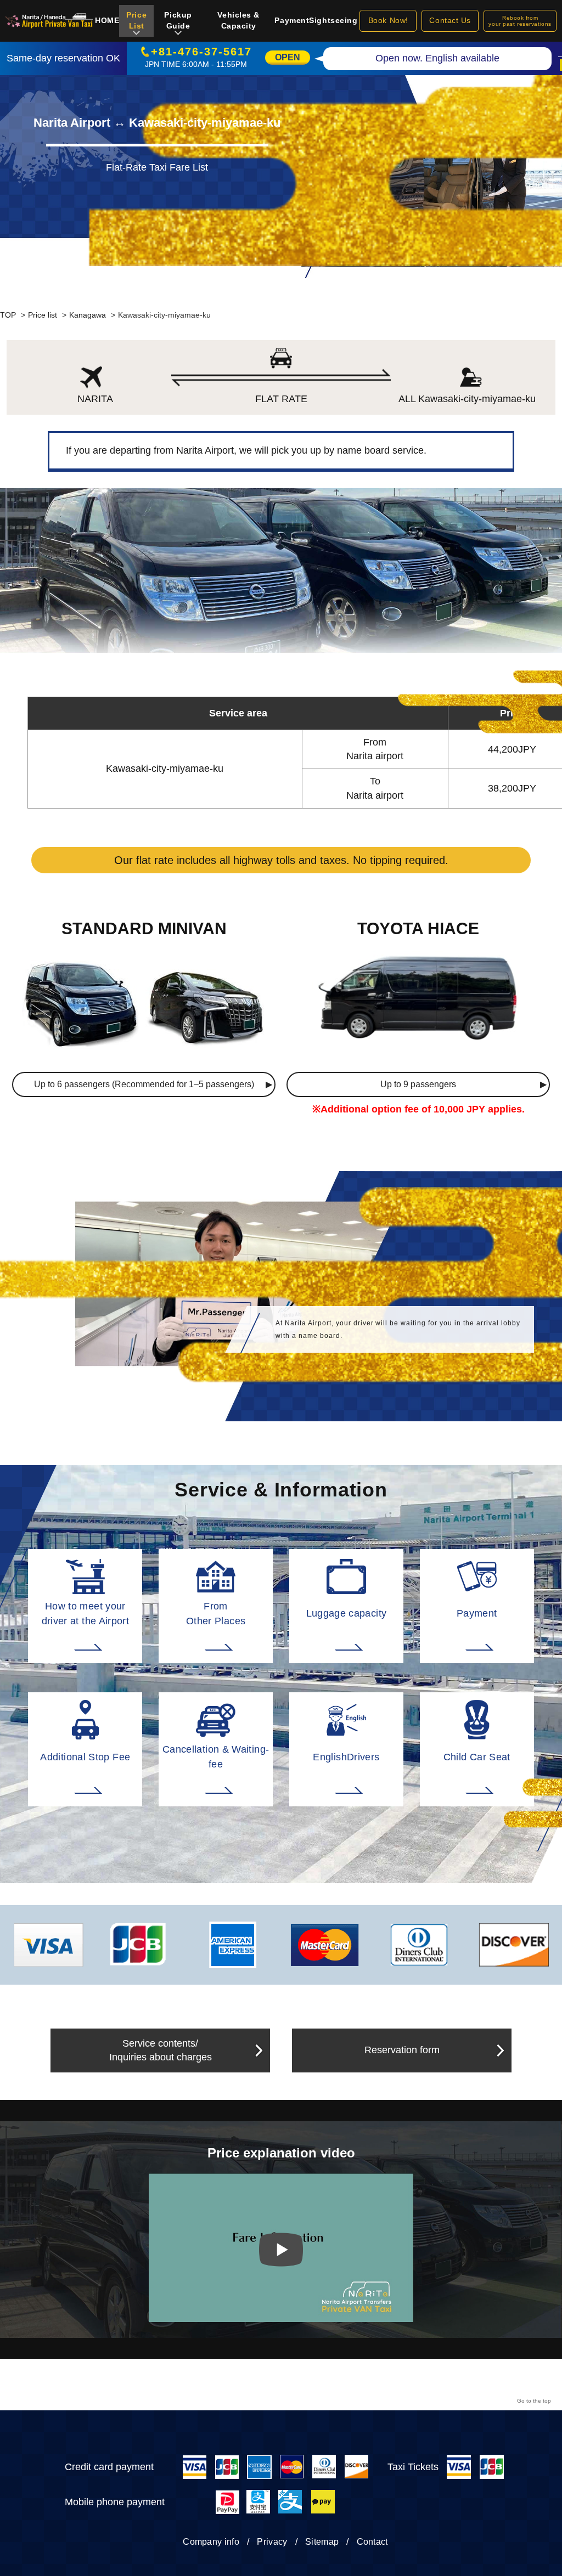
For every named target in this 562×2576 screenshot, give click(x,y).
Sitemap (322, 2542)
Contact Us (450, 20)
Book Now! (388, 20)
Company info (211, 2542)
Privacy (272, 2542)
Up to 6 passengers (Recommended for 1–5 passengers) (144, 1084)
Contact (372, 2542)
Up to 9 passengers (418, 1084)
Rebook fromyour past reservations (520, 21)
